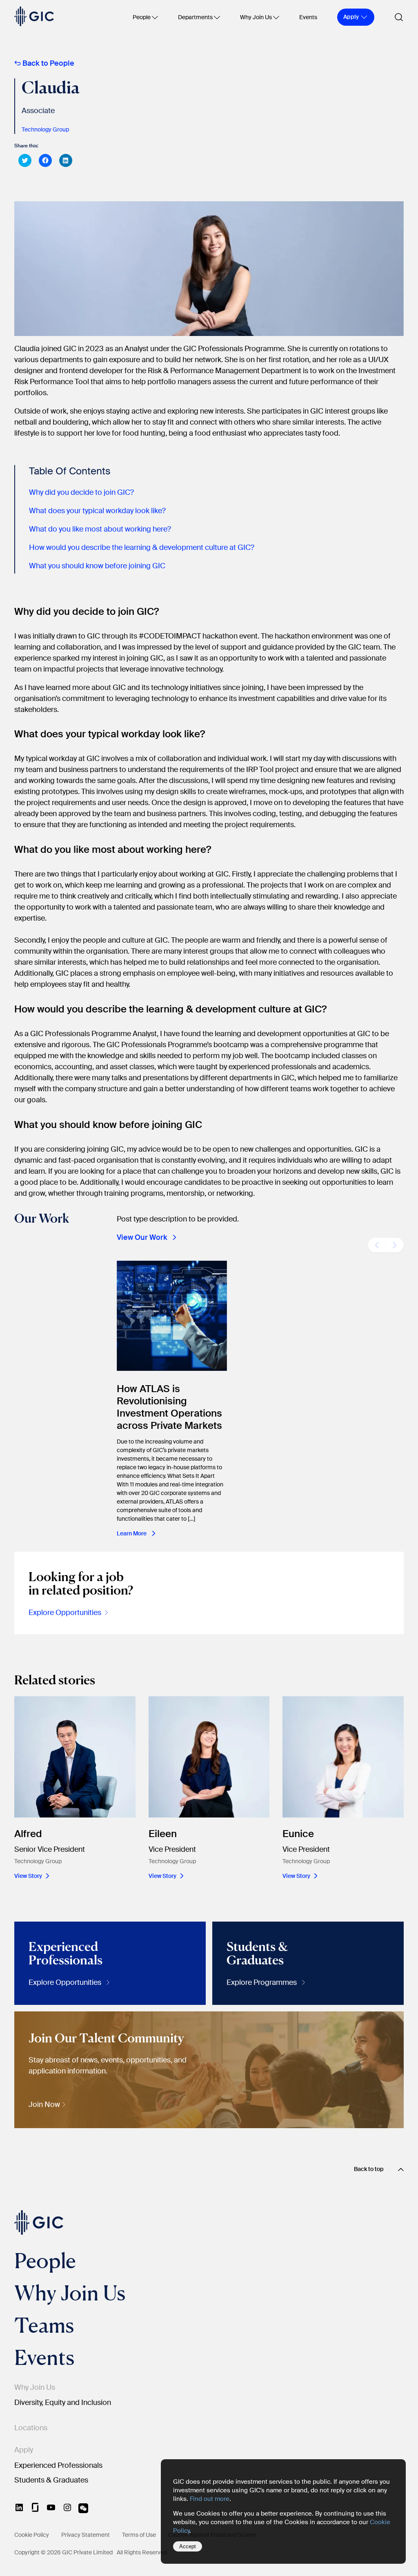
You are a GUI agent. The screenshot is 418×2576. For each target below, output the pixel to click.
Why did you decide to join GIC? (81, 492)
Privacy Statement (86, 2535)
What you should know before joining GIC (97, 566)
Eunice (298, 1834)
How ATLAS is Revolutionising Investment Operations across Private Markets (169, 1407)
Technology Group (45, 129)
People (142, 17)
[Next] (395, 1245)
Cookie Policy (32, 2535)
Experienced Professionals (58, 2465)
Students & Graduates (51, 2480)
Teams (44, 2325)
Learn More (132, 1533)
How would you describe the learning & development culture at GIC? (142, 547)
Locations (31, 2428)
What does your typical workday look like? (97, 511)
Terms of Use (139, 2535)
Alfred (28, 1834)
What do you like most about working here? (100, 529)
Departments (195, 17)
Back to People (48, 63)
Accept (188, 2546)
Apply (24, 2450)
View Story (28, 1876)
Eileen (163, 1834)
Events (308, 17)
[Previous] (377, 1245)
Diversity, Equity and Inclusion (63, 2402)
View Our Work (142, 1237)
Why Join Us (256, 17)
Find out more (210, 2499)
